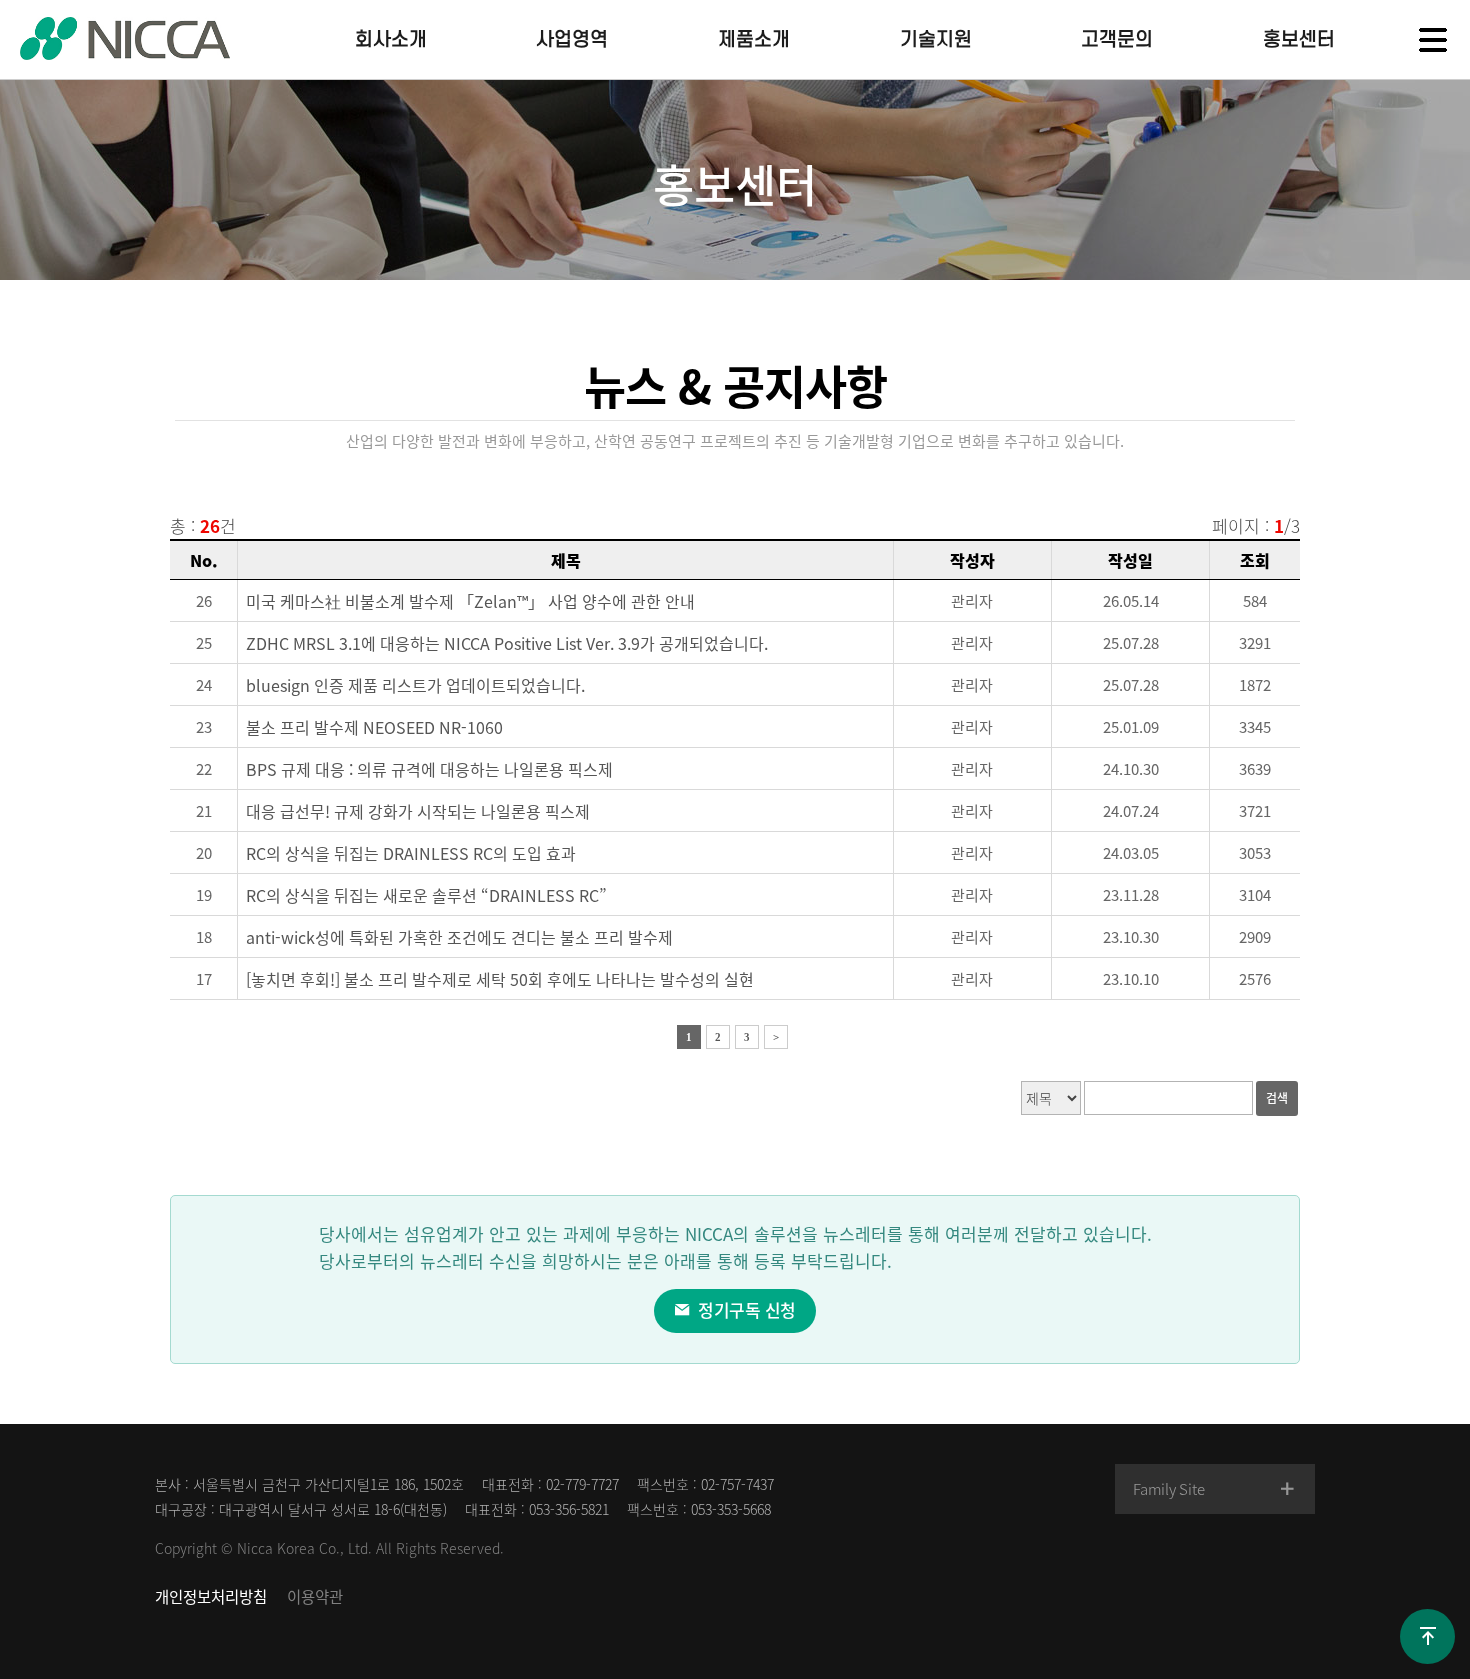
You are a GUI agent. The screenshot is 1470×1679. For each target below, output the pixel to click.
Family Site (1168, 1489)
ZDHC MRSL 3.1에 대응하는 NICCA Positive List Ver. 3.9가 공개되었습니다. (507, 643)
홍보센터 (1299, 40)
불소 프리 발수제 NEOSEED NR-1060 (374, 727)
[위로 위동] (1427, 1636)
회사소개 (391, 40)
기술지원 (936, 40)
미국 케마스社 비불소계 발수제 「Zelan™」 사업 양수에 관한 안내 (470, 601)
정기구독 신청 (745, 1309)
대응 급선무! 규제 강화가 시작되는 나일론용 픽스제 (418, 811)
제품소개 (754, 40)
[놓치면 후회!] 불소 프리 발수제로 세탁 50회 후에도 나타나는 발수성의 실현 (500, 979)
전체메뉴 (1433, 40)
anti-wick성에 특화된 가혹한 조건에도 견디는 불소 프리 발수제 (459, 937)
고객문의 (1117, 40)
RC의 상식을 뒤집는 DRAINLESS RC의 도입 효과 (411, 853)
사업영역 (572, 40)
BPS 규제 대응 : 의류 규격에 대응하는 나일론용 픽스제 (429, 769)
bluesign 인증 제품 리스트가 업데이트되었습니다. (415, 685)
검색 (1277, 1098)
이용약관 (315, 1596)
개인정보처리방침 (211, 1596)
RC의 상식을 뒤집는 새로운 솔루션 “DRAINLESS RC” (426, 895)
